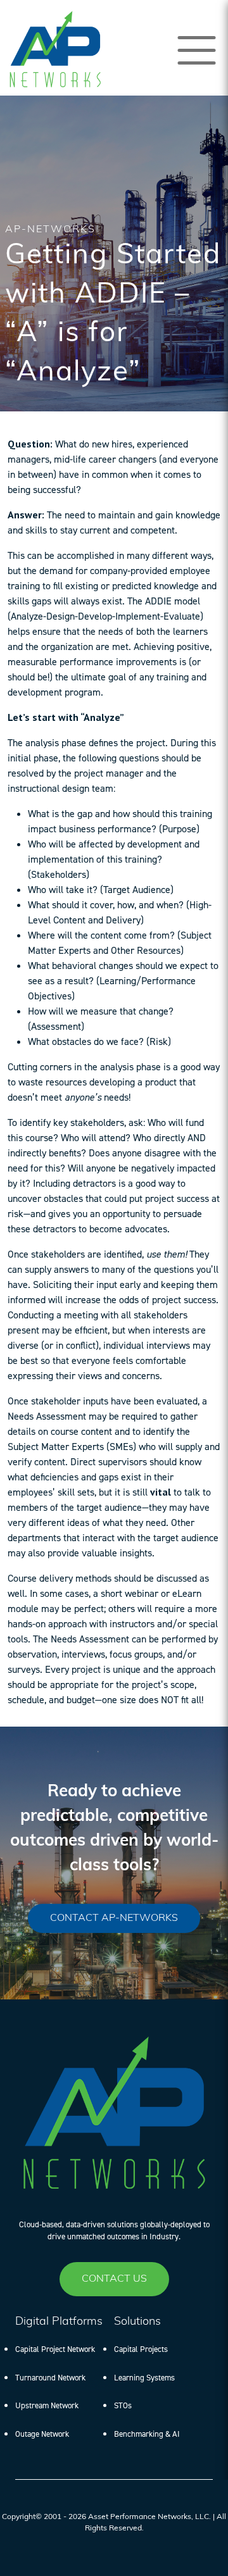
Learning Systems (144, 2378)
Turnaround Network (50, 2378)
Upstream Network (47, 2405)
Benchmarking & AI (147, 2434)
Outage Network (42, 2434)
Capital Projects (141, 2349)
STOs (123, 2405)
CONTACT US (114, 2279)
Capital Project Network (55, 2349)
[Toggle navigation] (197, 50)
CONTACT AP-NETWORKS (114, 1918)
